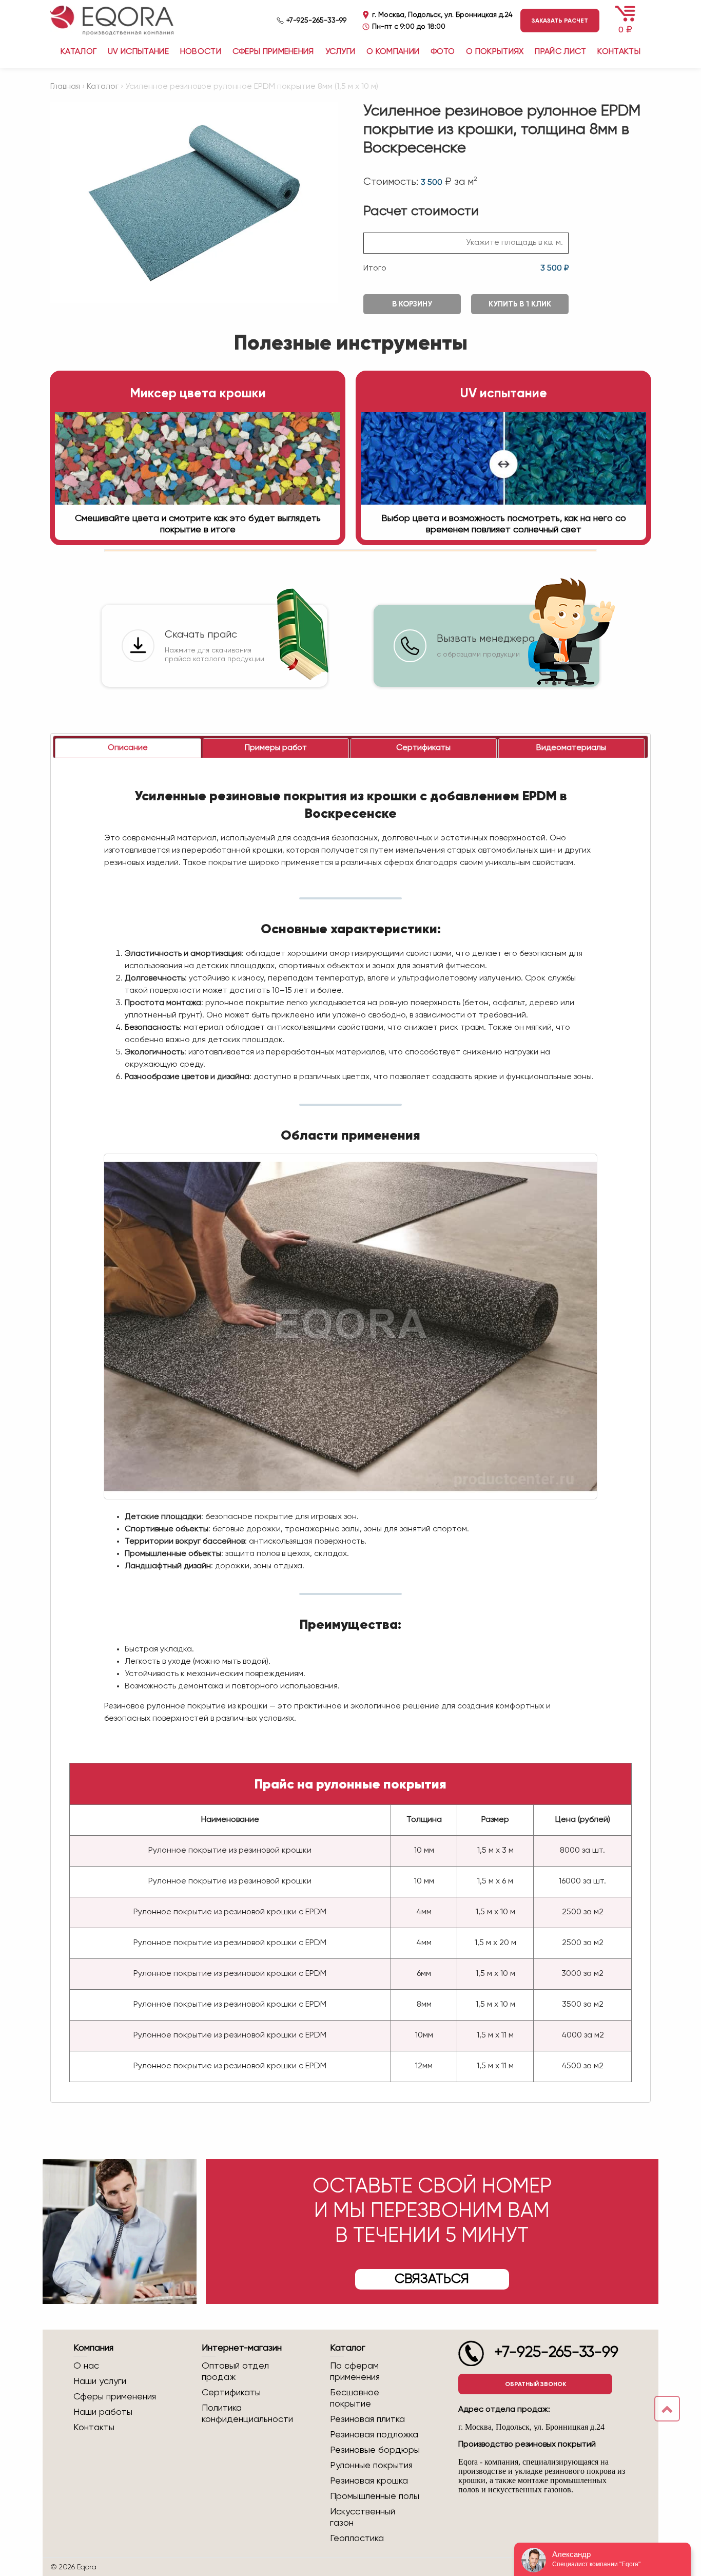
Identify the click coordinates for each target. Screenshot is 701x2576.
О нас (86, 2366)
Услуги (340, 52)
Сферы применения (273, 52)
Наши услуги (100, 2381)
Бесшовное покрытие (355, 2398)
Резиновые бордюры (375, 2450)
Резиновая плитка (367, 2419)
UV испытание (138, 52)
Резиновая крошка (369, 2481)
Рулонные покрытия (371, 2466)
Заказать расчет (560, 21)
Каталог (103, 87)
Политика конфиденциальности (247, 2414)
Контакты (619, 52)
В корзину (412, 304)
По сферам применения (355, 2372)
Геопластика (357, 2539)
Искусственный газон (363, 2517)
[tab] (128, 748)
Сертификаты (231, 2393)
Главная (65, 87)
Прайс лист (560, 52)
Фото (443, 52)
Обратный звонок (536, 2384)
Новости (201, 52)
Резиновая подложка (374, 2435)
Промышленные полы (375, 2496)
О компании (393, 52)
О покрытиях (495, 52)
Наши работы (103, 2412)
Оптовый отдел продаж (235, 2372)
